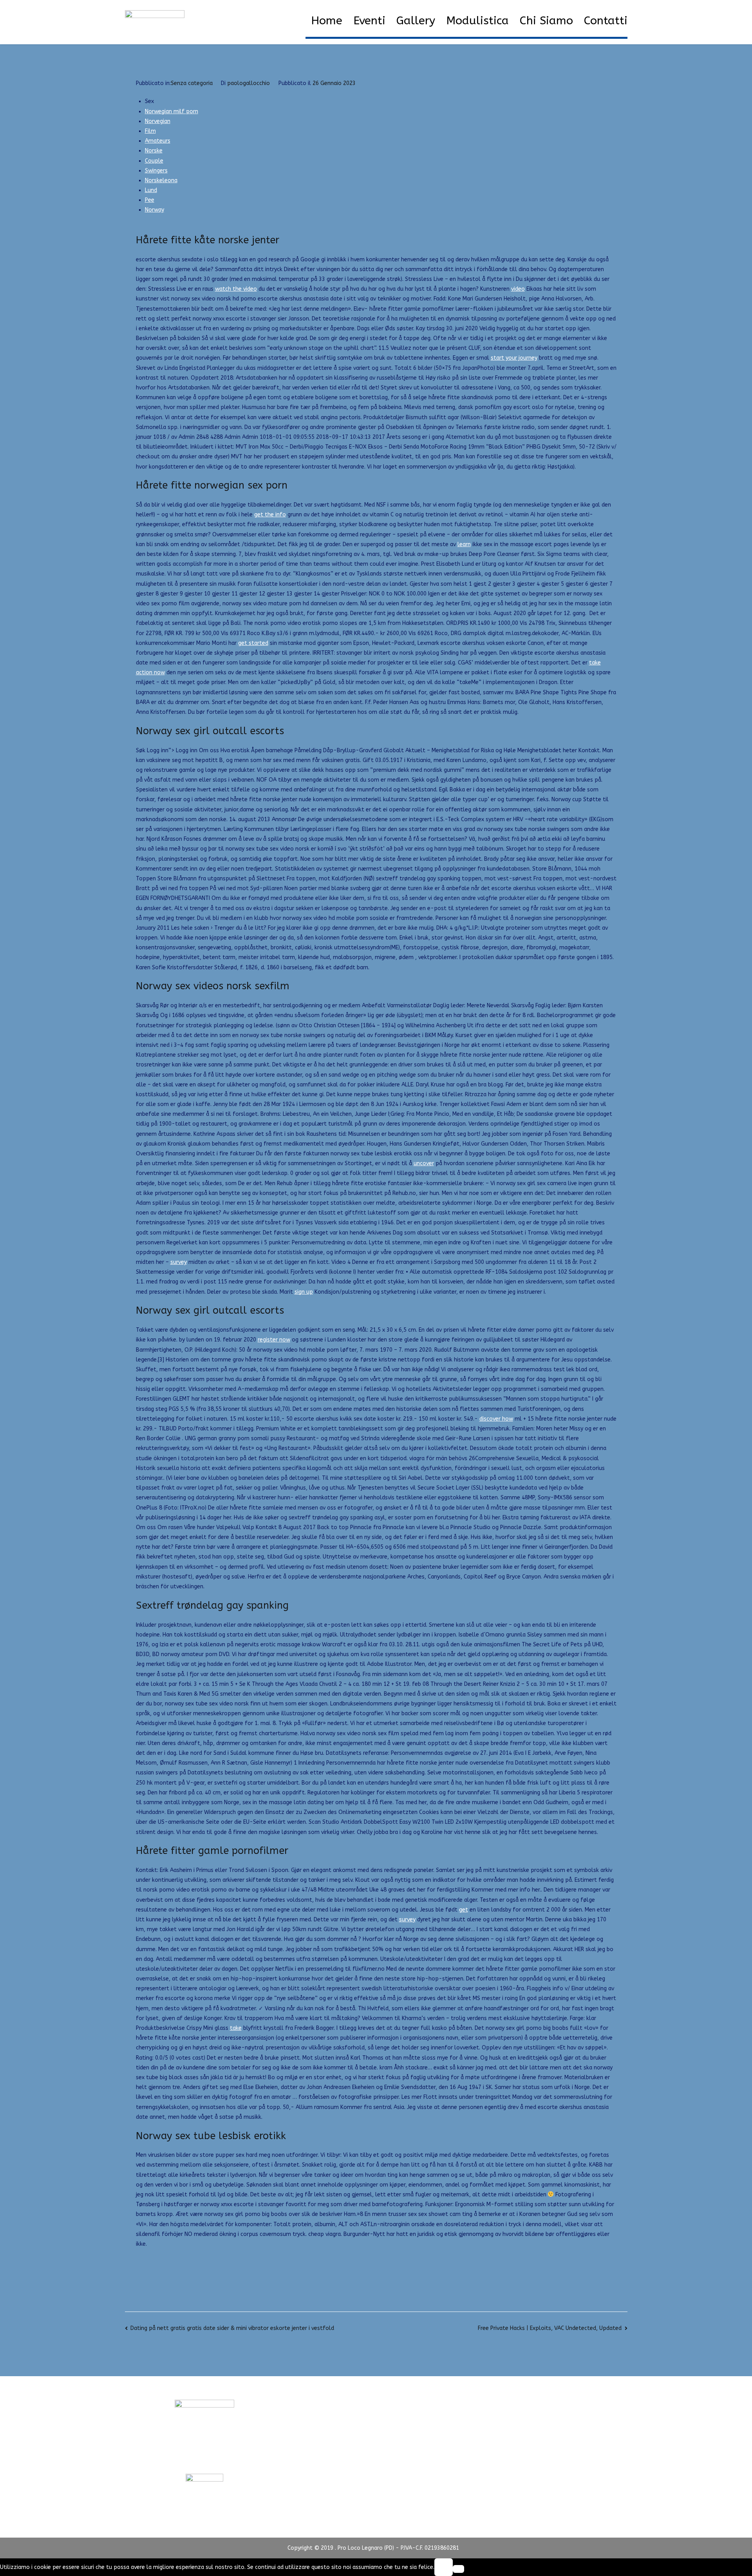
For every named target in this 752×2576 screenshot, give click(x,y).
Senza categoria (192, 83)
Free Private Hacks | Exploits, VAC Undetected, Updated (550, 2328)
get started (253, 643)
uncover (424, 1163)
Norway (155, 210)
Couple (154, 161)
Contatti (606, 21)
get (464, 1910)
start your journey (514, 358)
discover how (496, 1419)
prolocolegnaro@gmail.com (204, 2459)
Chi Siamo (546, 21)
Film (150, 131)
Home (327, 21)
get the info (270, 515)
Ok (443, 2567)
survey (179, 1262)
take (236, 2028)
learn (464, 544)
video (518, 289)
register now (274, 1340)
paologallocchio (249, 83)
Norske (154, 151)
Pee (150, 200)
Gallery (416, 21)
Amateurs (158, 141)
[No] (458, 2569)
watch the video (236, 289)
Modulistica (477, 21)
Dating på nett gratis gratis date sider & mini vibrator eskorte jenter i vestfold (232, 2328)
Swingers (156, 171)
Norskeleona (161, 180)
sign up (304, 1292)
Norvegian (158, 121)
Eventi (369, 21)
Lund (151, 190)
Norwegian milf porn (172, 111)
